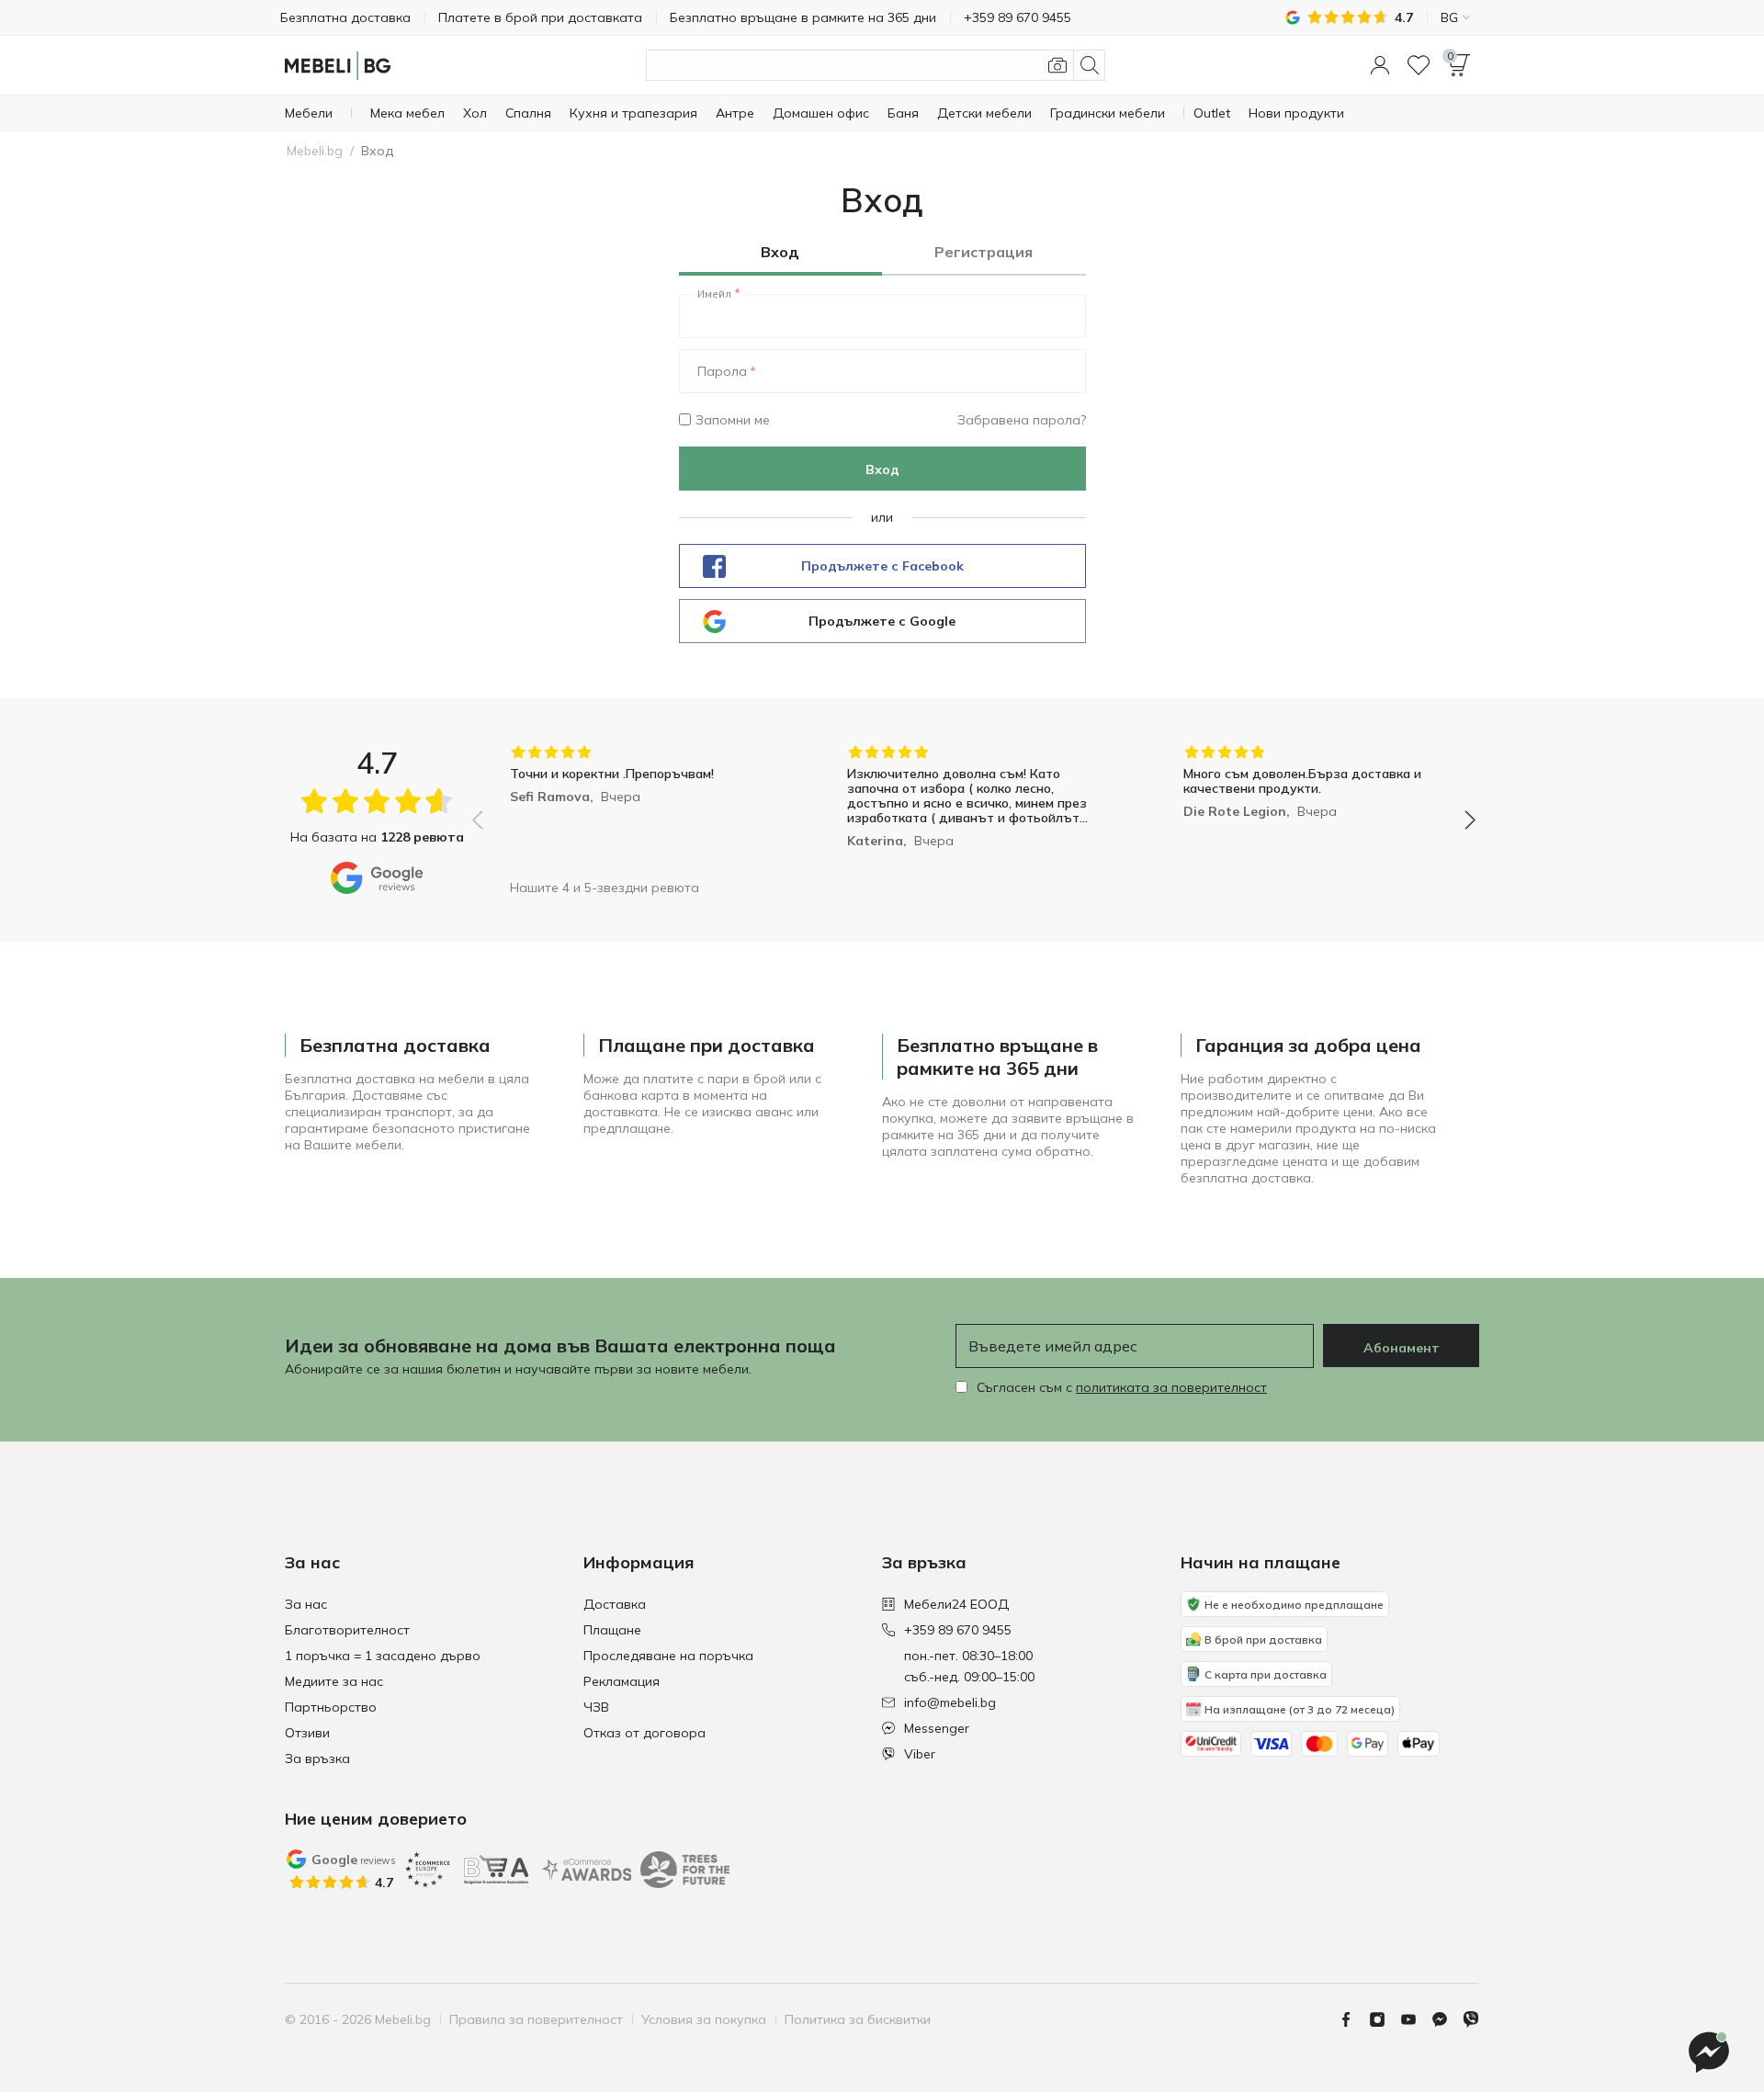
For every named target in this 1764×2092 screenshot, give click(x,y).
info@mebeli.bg (950, 1702)
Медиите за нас (334, 1681)
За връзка (317, 1758)
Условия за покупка (704, 2019)
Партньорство (331, 1707)
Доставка (615, 1604)
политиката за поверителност (1171, 1387)
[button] (1380, 65)
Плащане (612, 1630)
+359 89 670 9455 (958, 1630)
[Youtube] (1416, 2019)
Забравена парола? (1022, 420)
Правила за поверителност (536, 2019)
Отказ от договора (645, 1733)
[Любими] (1419, 65)
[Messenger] (1447, 2019)
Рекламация (622, 1681)
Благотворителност (347, 1630)
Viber (920, 1754)
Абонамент (1402, 1348)
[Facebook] (1353, 2019)
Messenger (937, 1728)
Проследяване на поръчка (668, 1656)
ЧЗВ (596, 1707)
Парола (722, 371)
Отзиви (307, 1733)
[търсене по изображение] (1057, 65)
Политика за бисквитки (858, 2019)
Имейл (714, 294)
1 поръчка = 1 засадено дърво (383, 1656)
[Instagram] (1385, 2019)
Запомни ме (733, 420)
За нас (306, 1604)
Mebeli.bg (315, 151)
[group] (637, 807)
